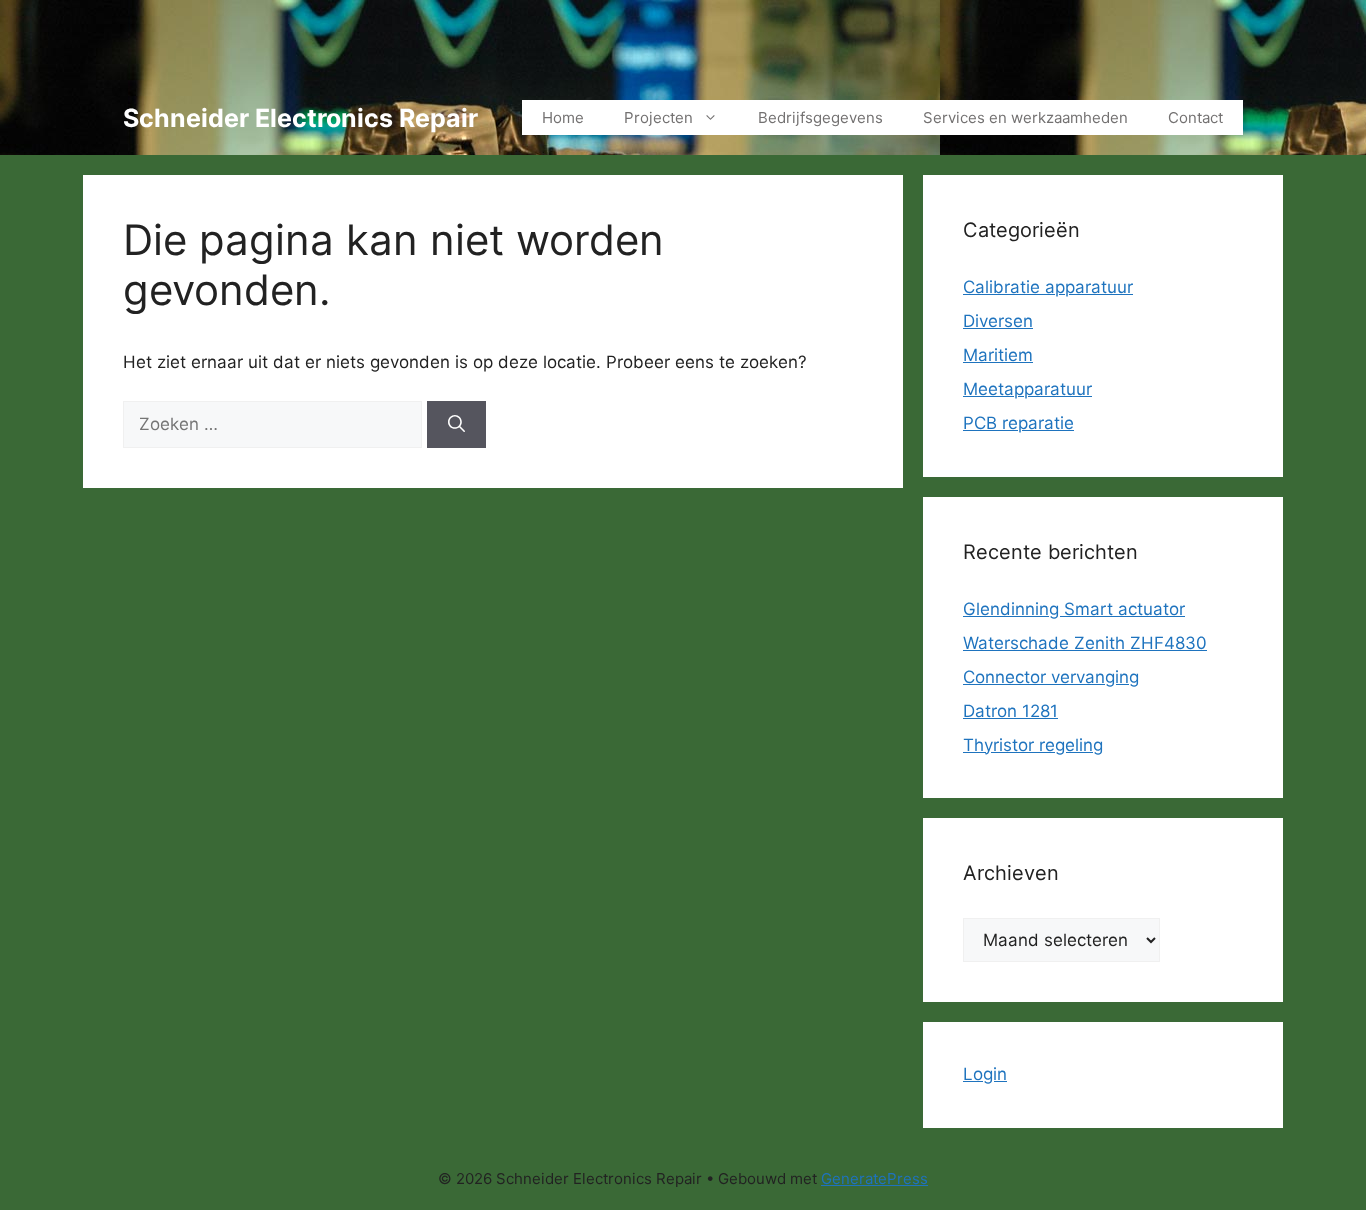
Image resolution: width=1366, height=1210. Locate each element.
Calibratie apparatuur (1048, 287)
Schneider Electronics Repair (300, 118)
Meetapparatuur (1027, 389)
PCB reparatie (1018, 423)
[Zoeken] (456, 425)
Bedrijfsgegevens (820, 117)
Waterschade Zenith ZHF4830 (1085, 643)
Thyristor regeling (1033, 745)
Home (563, 117)
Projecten (658, 117)
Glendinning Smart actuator (1074, 609)
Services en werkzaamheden (1025, 117)
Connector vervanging (1051, 677)
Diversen (998, 321)
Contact (1195, 117)
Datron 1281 (1010, 711)
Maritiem (998, 355)
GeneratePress (874, 1178)
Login (985, 1074)
